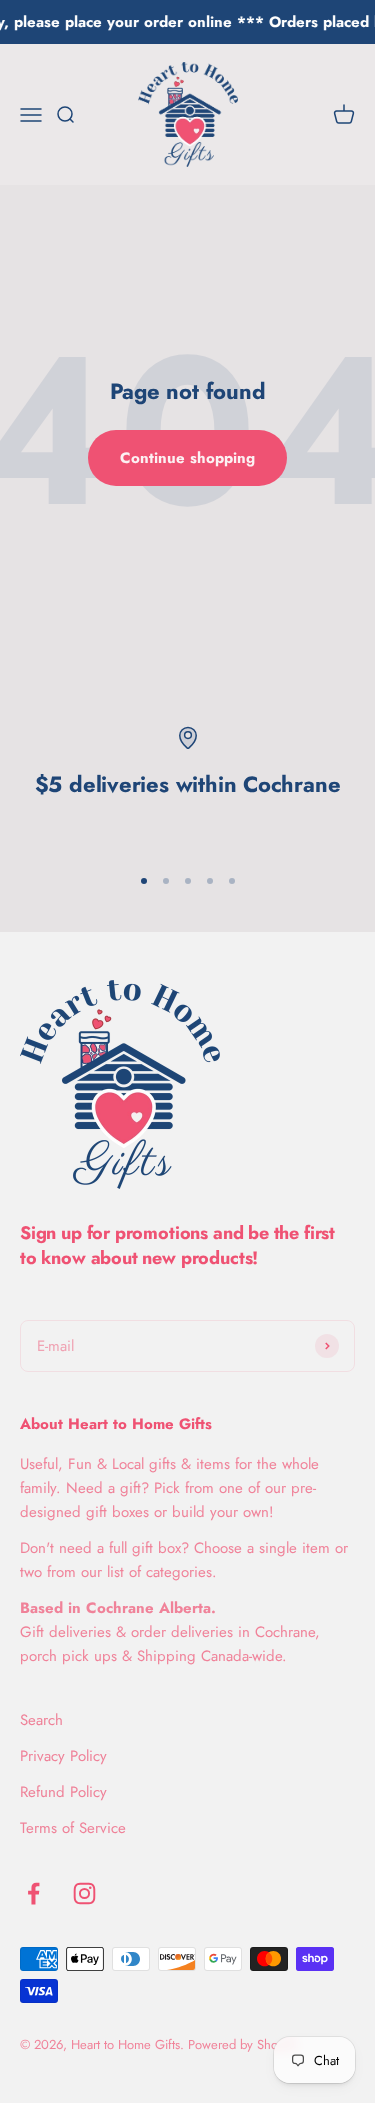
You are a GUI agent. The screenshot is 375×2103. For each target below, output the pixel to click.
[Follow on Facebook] (33, 1893)
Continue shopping (187, 458)
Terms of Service (73, 1828)
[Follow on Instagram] (84, 1893)
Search (41, 1720)
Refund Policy (63, 1792)
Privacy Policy (63, 1756)
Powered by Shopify (243, 2044)
